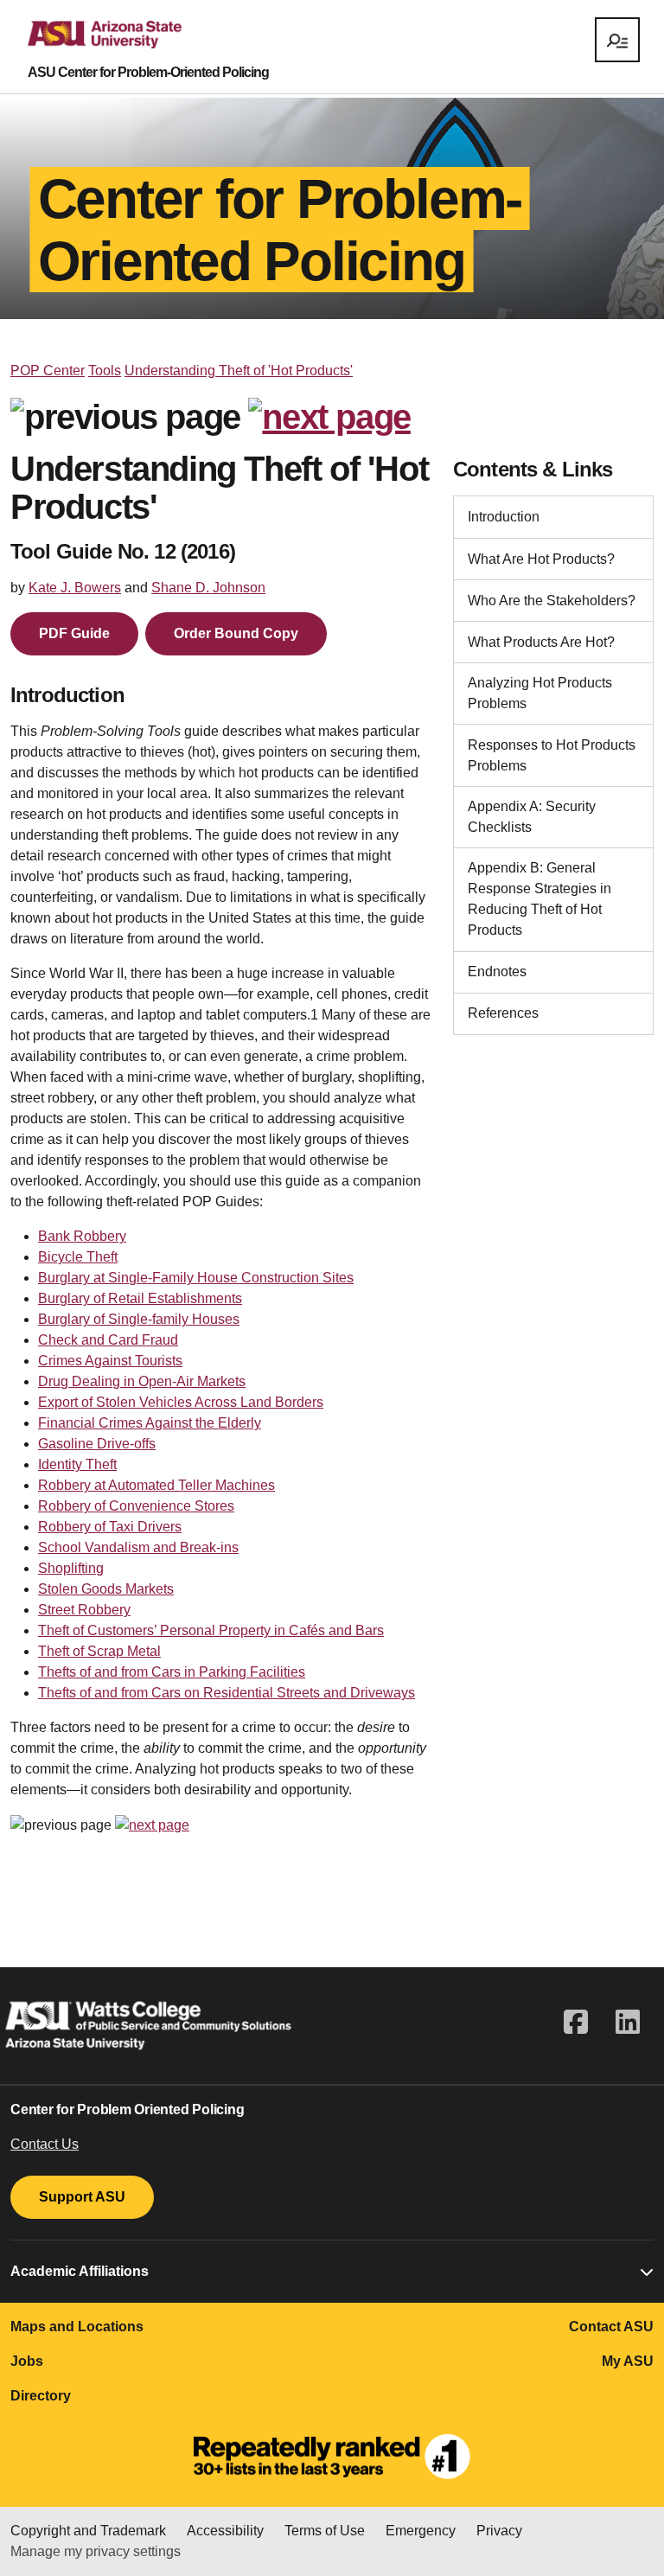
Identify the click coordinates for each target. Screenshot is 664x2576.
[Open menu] (617, 40)
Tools (105, 371)
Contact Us (45, 2144)
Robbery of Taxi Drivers (110, 1527)
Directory (41, 2396)
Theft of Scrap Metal (99, 1651)
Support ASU (82, 2197)
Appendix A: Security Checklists (532, 817)
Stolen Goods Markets (106, 1589)
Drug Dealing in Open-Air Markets (142, 1381)
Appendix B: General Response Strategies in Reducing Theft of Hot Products (539, 899)
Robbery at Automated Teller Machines (156, 1485)
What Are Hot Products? (541, 559)
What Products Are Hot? (541, 642)
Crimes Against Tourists (110, 1361)
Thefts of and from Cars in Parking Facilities (172, 1672)
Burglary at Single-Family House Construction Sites (196, 1278)
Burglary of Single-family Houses (139, 1319)
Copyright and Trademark (88, 2531)
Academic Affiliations (80, 2271)
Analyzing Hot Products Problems (540, 693)
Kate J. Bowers (75, 588)
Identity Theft (77, 1464)
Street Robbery (84, 1610)
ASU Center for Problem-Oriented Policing (148, 73)
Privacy (499, 2531)
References (503, 1013)
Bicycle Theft (78, 1257)
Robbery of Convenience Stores (136, 1506)
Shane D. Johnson (208, 588)
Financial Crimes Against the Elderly (150, 1423)
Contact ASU (611, 2327)
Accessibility (225, 2531)
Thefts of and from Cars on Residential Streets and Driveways (227, 1693)
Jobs (27, 2361)
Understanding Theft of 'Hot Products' (239, 371)
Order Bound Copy (236, 633)
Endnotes (497, 972)
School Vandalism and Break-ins (138, 1547)
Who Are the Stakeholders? (552, 601)
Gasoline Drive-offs (97, 1444)
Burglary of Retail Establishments (140, 1298)
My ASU (628, 2361)
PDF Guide (74, 633)
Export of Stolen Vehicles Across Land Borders (181, 1402)
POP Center (48, 371)
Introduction (504, 517)
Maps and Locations (77, 2327)
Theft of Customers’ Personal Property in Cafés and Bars (211, 1630)
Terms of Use (325, 2531)
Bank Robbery (82, 1236)
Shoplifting (71, 1568)
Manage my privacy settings (96, 2551)
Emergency (421, 2531)
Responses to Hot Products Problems (552, 755)
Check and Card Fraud (108, 1340)
